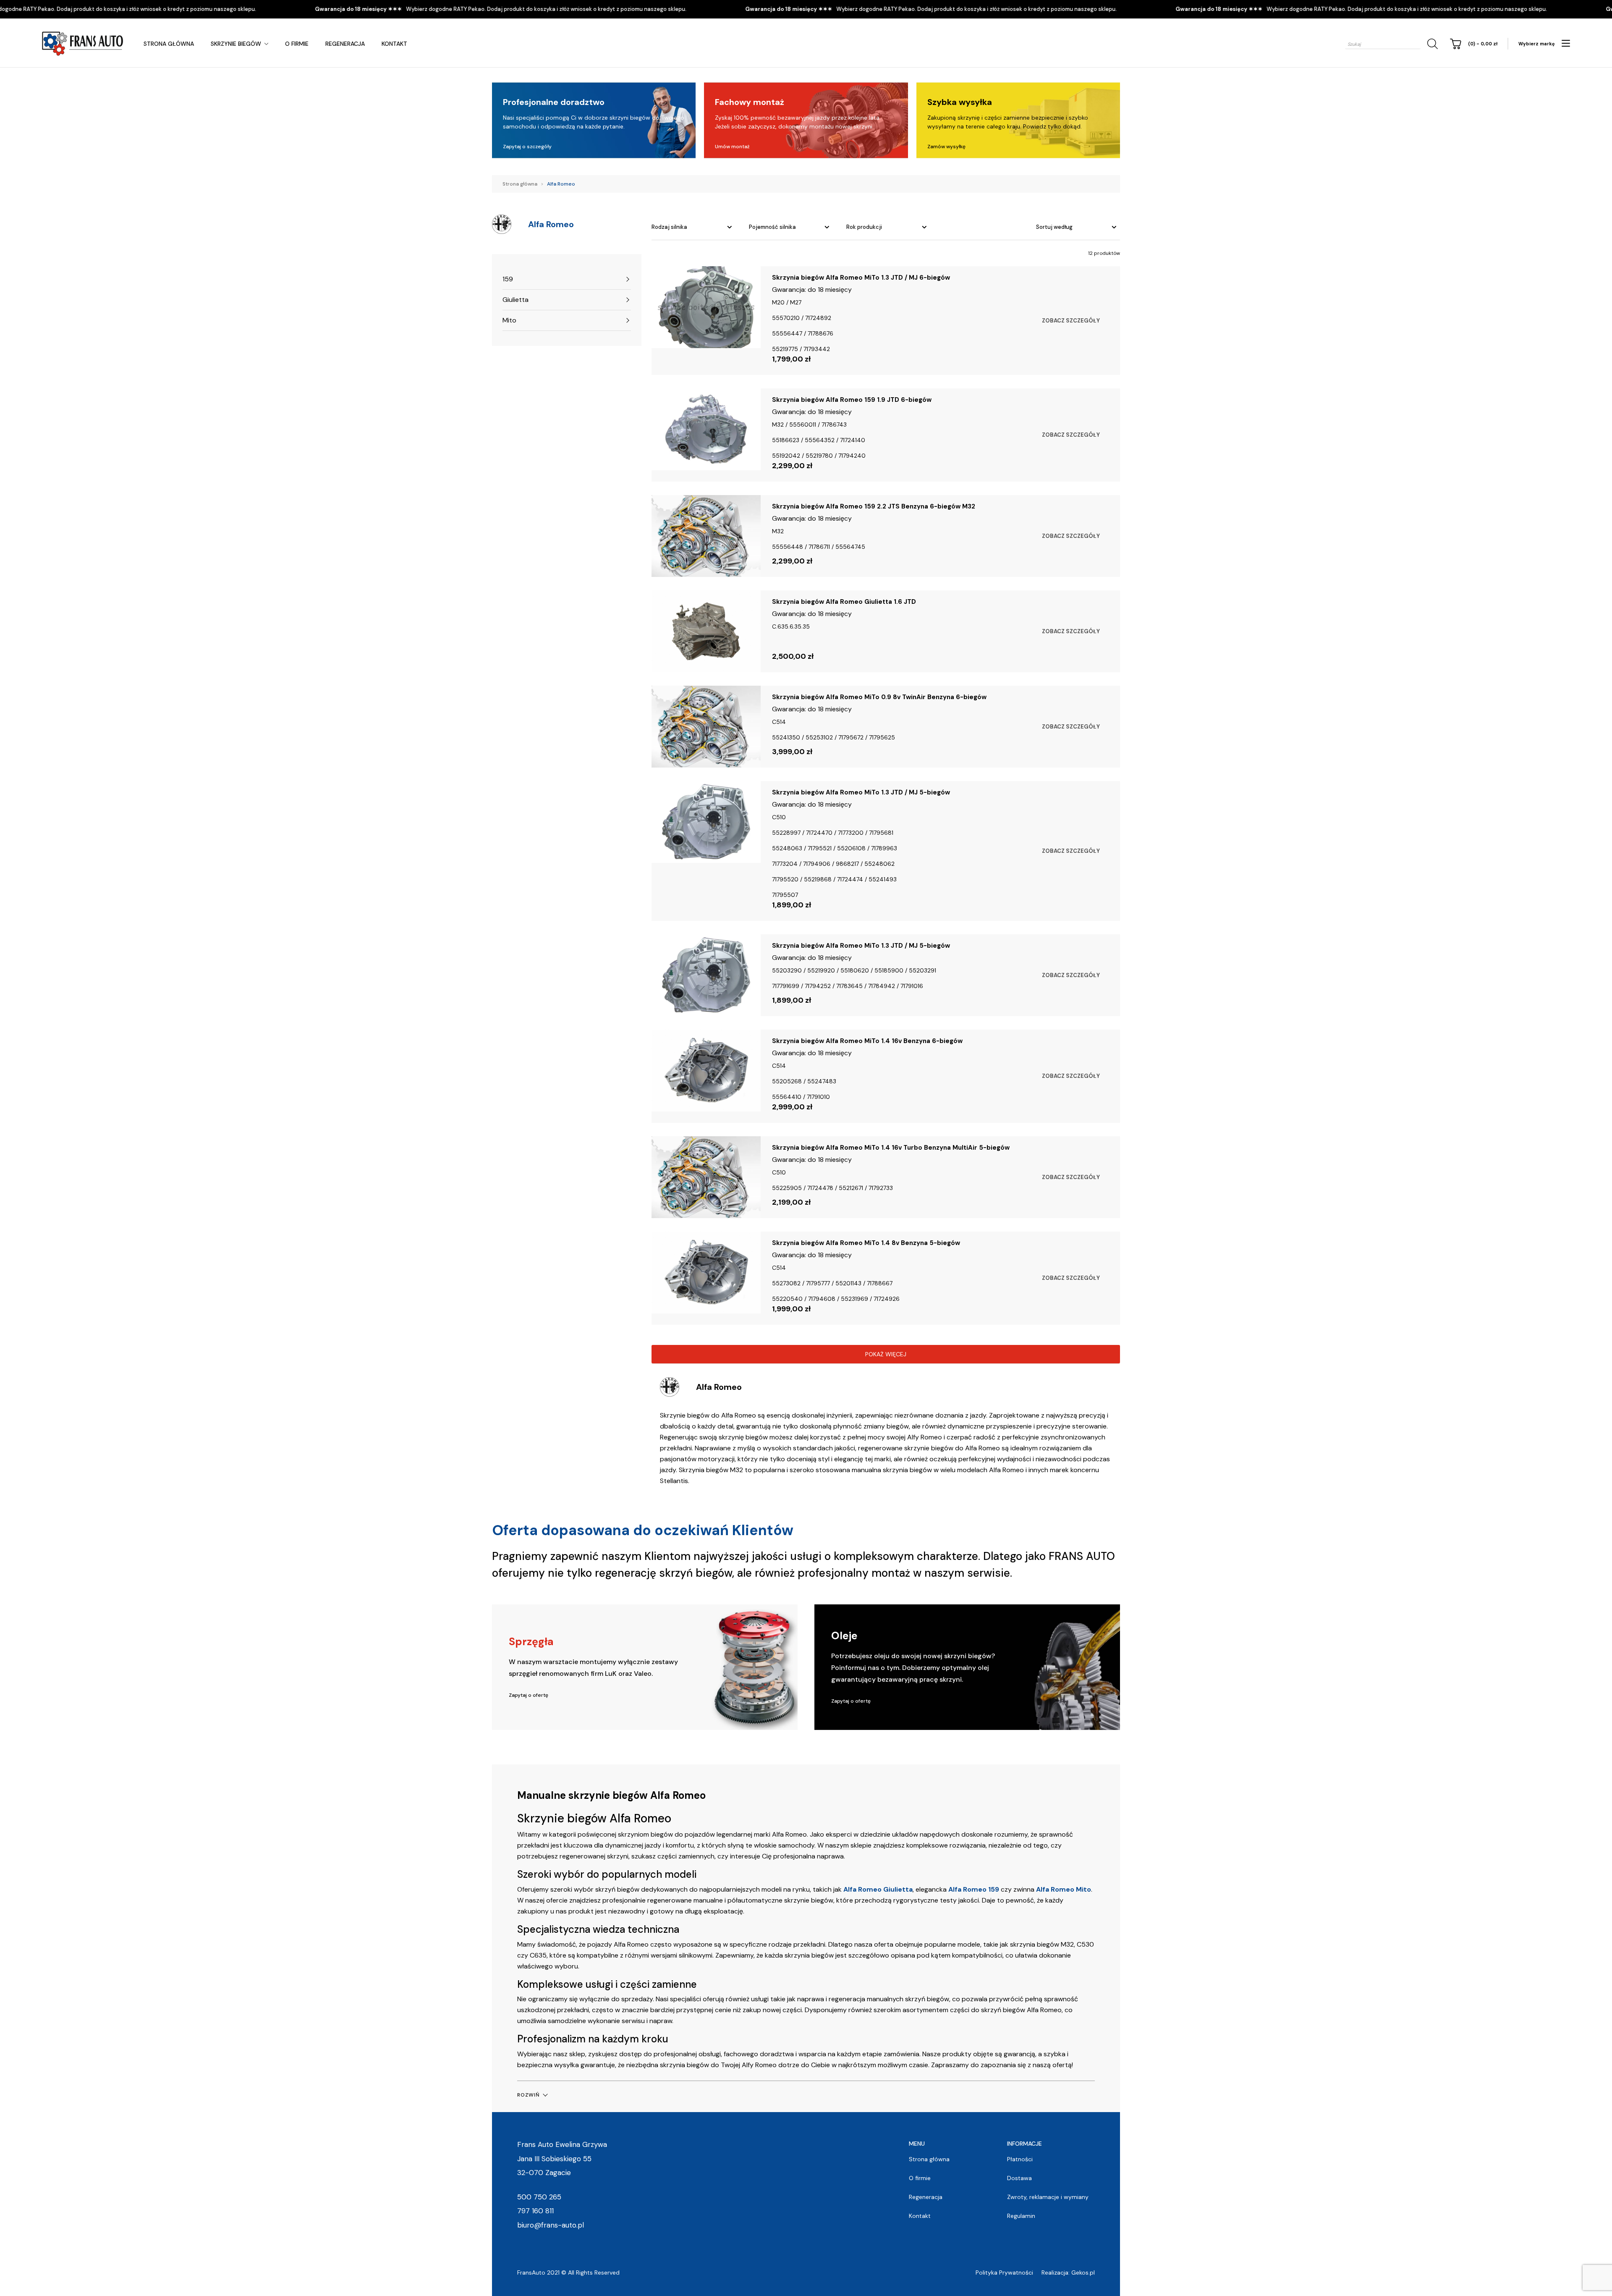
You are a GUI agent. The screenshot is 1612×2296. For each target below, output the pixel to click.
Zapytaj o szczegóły (527, 147)
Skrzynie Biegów (236, 44)
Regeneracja (345, 44)
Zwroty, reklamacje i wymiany (1048, 2197)
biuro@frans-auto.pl (551, 2225)
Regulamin (1021, 2216)
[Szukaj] (1431, 44)
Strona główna (169, 44)
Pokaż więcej (886, 1354)
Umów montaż (732, 147)
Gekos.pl (1083, 2272)
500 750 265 (539, 2197)
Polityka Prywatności (1004, 2272)
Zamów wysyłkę (946, 147)
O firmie (297, 44)
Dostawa (1019, 2178)
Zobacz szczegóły (1071, 321)
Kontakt (394, 44)
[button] (532, 2095)
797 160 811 (535, 2211)
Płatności (1020, 2159)
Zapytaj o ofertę (529, 1695)
